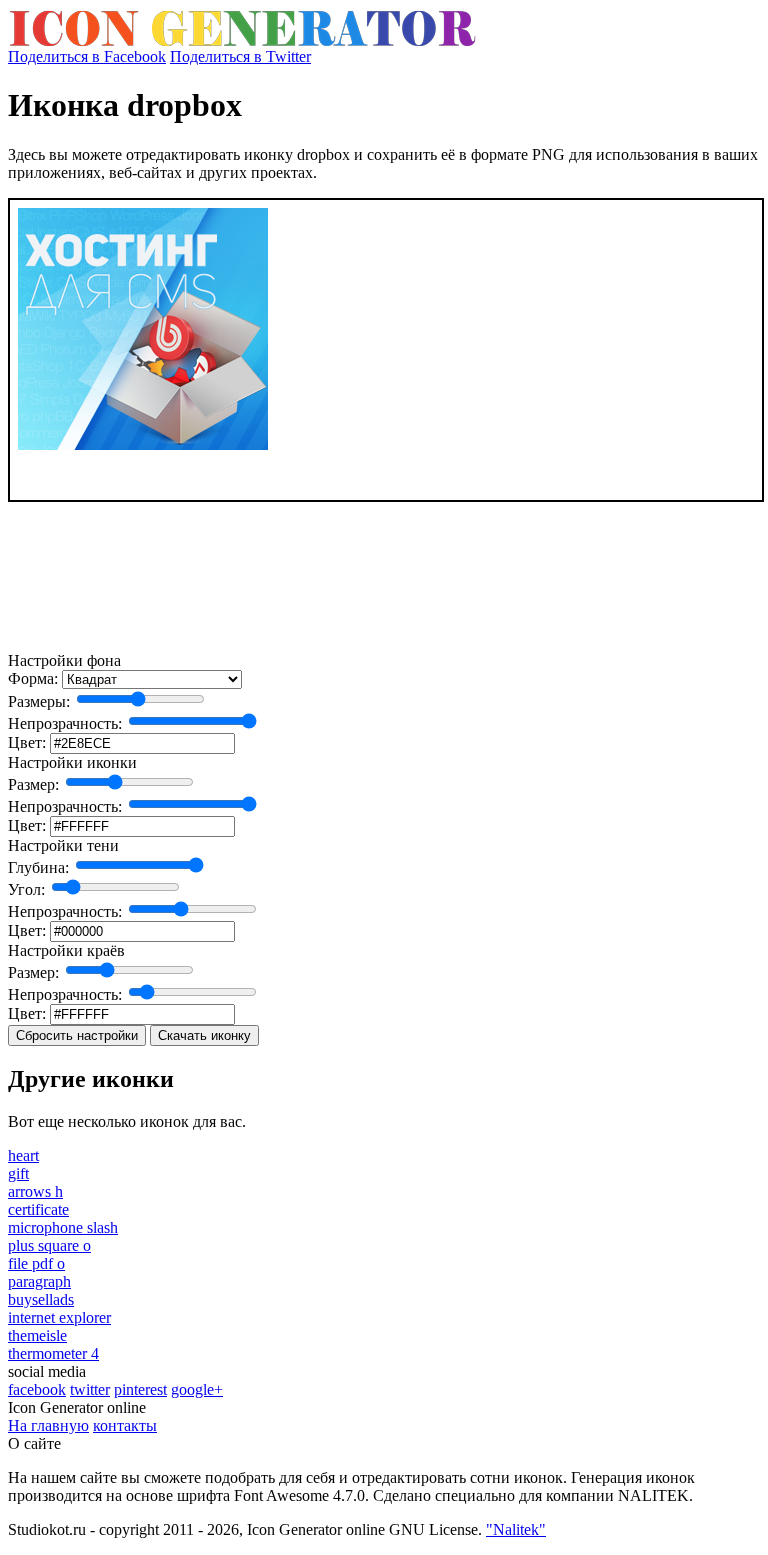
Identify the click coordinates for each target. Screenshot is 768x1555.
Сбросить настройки (77, 1035)
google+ (197, 1389)
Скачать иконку (204, 1035)
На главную (48, 1425)
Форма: (33, 678)
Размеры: (39, 701)
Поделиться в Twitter (240, 56)
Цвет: (27, 742)
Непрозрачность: (65, 723)
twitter (90, 1389)
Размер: (33, 784)
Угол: (26, 889)
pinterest (140, 1389)
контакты (125, 1425)
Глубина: (38, 867)
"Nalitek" (516, 1529)
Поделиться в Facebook (87, 56)
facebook (37, 1389)
